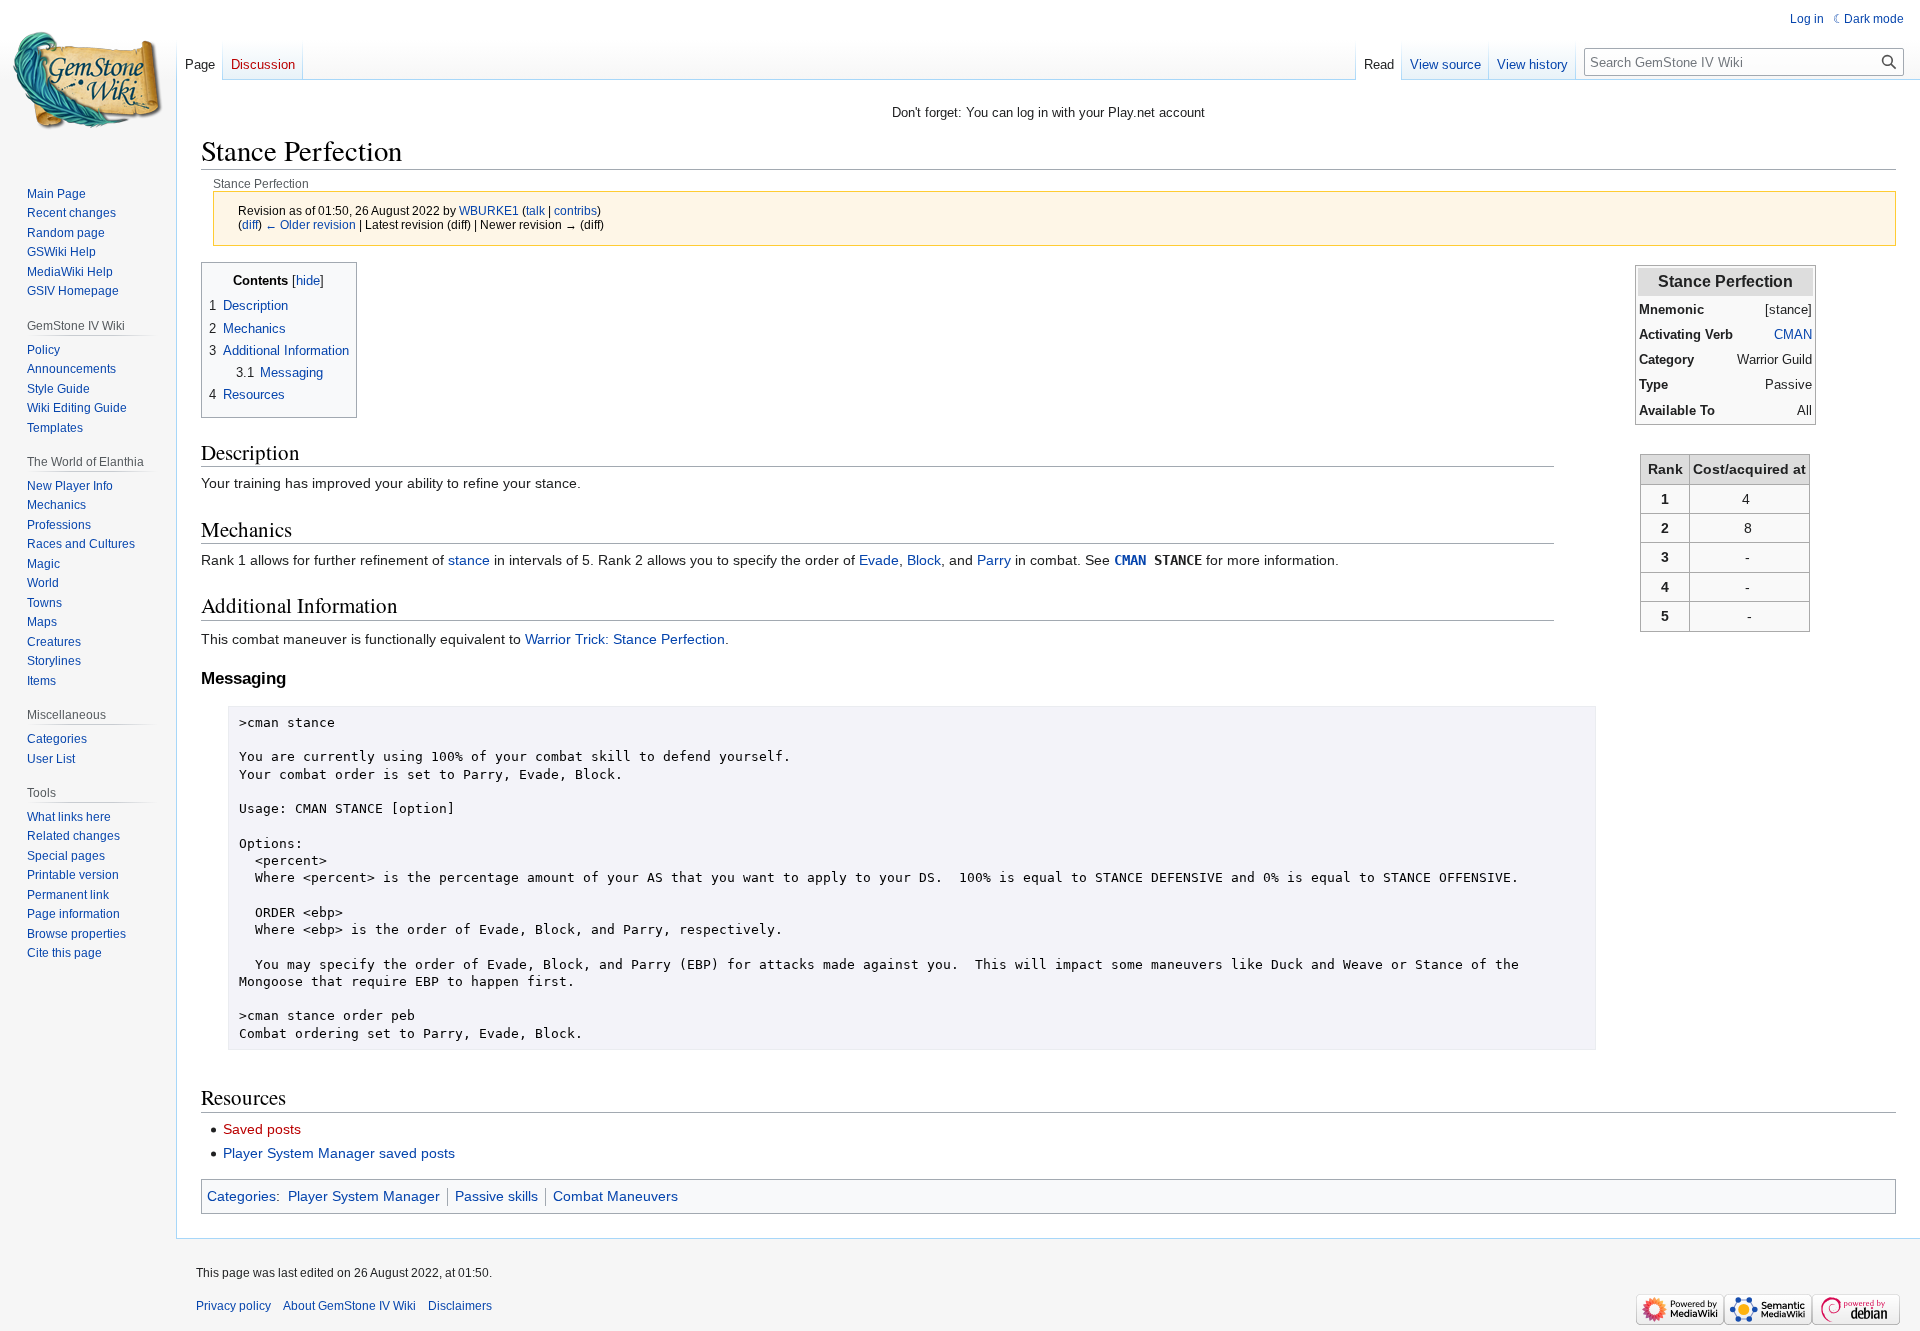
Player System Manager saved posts (339, 1153)
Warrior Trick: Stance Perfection (625, 639)
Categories (241, 1196)
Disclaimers (460, 1306)
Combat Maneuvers (615, 1196)
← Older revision (310, 224)
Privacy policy (233, 1306)
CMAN (1793, 334)
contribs (575, 210)
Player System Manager (364, 1196)
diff (250, 224)
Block (924, 560)
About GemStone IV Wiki (349, 1306)
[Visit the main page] (88, 80)
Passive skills (496, 1196)
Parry (994, 560)
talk (535, 210)
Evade (879, 560)
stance (469, 560)
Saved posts (262, 1129)
